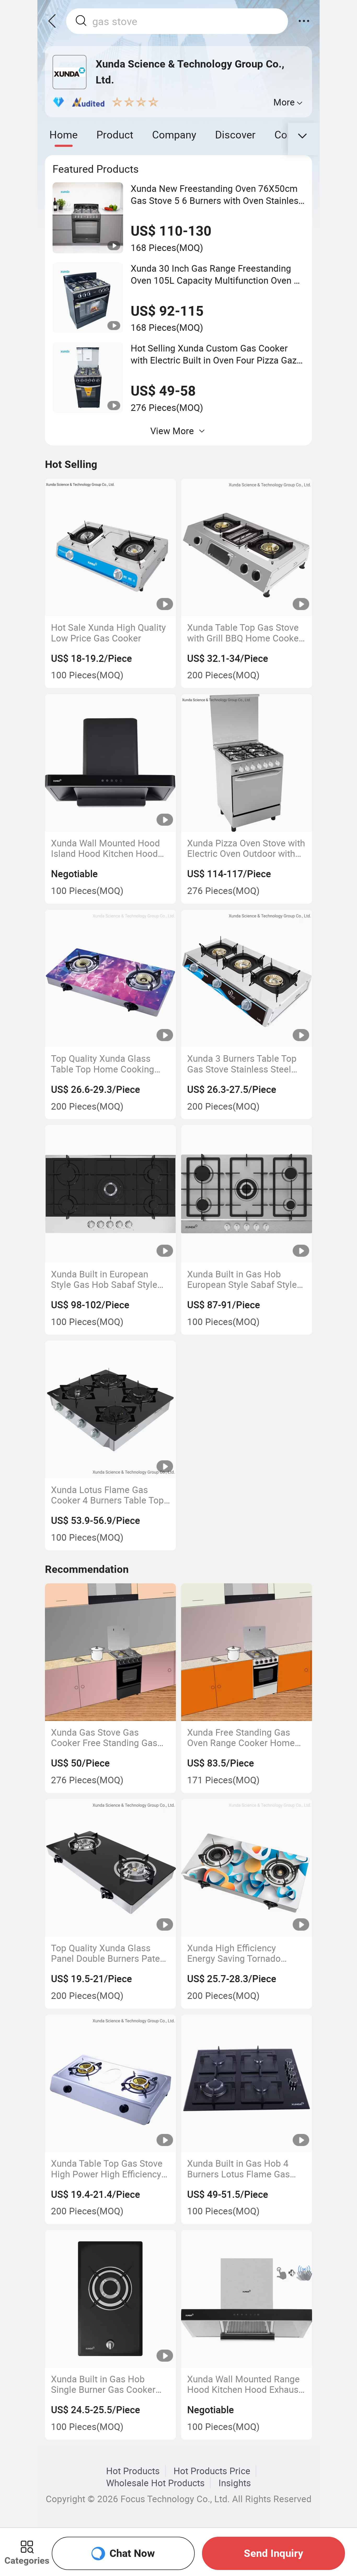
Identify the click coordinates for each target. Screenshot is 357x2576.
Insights (235, 2483)
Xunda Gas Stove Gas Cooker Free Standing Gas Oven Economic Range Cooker (104, 1738)
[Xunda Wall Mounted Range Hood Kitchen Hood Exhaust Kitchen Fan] (247, 2299)
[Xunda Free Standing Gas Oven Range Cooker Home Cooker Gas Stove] (247, 1652)
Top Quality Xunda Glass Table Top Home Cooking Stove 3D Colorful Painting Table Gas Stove (105, 1064)
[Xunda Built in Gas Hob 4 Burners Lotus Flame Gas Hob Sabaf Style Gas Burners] (247, 2083)
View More (172, 431)
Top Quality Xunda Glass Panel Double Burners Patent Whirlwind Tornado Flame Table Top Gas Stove (109, 1953)
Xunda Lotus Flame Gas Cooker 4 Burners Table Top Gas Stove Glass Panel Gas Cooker (107, 1495)
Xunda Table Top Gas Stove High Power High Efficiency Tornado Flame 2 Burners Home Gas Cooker (107, 2169)
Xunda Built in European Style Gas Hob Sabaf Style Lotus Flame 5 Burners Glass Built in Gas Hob (110, 1279)
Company (174, 134)
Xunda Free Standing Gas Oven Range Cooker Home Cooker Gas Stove (241, 1738)
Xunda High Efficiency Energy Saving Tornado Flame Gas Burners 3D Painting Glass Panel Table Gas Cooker (241, 1953)
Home (64, 134)
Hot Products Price (212, 2471)
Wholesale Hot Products (155, 2483)
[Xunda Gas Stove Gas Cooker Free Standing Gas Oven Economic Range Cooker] (111, 1652)
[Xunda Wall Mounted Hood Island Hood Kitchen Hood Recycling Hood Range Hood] (111, 763)
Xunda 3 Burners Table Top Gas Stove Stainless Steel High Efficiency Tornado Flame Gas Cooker (242, 1064)
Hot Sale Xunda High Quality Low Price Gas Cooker (108, 633)
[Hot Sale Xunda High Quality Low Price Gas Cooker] (111, 547)
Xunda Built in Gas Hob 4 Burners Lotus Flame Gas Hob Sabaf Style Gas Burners (246, 2169)
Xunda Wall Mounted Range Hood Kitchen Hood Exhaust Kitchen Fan (244, 2384)
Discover (235, 134)
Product (115, 134)
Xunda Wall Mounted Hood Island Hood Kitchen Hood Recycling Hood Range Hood (109, 848)
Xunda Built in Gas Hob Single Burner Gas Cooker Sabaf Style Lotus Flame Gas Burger (110, 2384)
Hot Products (133, 2471)
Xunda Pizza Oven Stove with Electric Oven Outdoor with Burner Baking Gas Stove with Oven (246, 848)
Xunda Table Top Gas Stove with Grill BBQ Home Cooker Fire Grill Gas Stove (244, 633)
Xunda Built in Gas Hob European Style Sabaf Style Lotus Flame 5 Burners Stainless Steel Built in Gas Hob (242, 1279)
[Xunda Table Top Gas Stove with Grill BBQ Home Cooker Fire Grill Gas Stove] (247, 547)
